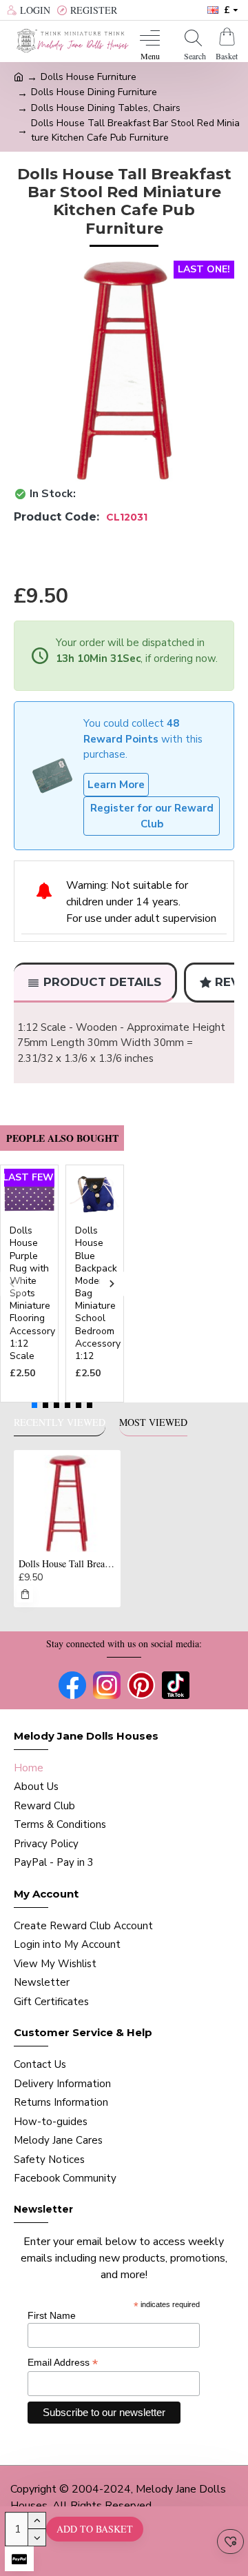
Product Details (102, 982)
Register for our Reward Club (152, 816)
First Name (52, 2315)
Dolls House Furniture (89, 77)
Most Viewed (153, 1422)
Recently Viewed (60, 1422)
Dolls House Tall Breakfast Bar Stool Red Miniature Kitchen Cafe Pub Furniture (67, 1564)
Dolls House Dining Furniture (94, 92)
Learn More (116, 785)
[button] (12, 1284)
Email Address (63, 2363)
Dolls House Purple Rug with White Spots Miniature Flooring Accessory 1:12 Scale (32, 1294)
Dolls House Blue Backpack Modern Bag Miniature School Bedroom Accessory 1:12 (98, 1294)
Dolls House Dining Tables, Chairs (106, 108)
